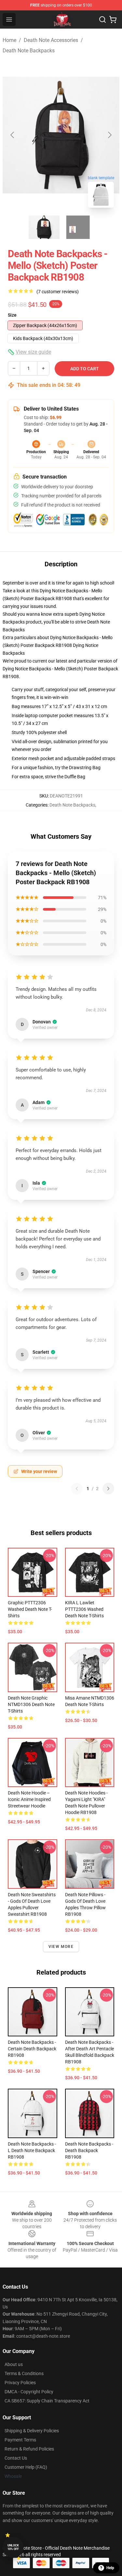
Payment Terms (20, 2440)
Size (12, 315)
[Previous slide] (13, 135)
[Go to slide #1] (44, 227)
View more (61, 1947)
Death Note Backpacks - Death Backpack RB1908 (89, 2150)
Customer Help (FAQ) (26, 2467)
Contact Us (16, 2458)
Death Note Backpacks (29, 51)
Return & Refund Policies (29, 2449)
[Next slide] (109, 135)
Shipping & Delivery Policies (32, 2431)
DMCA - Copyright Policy (29, 2392)
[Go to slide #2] (78, 227)
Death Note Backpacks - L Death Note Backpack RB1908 (32, 2150)
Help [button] (110, 2568)
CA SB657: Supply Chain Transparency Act (47, 2401)
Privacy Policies (20, 2383)
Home (9, 40)
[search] (102, 20)
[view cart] (113, 20)
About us (14, 2364)
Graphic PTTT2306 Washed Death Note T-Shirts (30, 1609)
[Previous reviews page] (77, 1489)
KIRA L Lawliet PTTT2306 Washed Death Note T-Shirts (84, 1609)
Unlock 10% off (13, 2547)
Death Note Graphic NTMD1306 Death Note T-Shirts (31, 1704)
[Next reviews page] (108, 1489)
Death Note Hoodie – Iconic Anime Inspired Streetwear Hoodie (29, 1799)
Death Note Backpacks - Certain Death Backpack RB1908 (32, 2049)
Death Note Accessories (51, 40)
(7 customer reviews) (58, 292)
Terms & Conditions (24, 2373)
